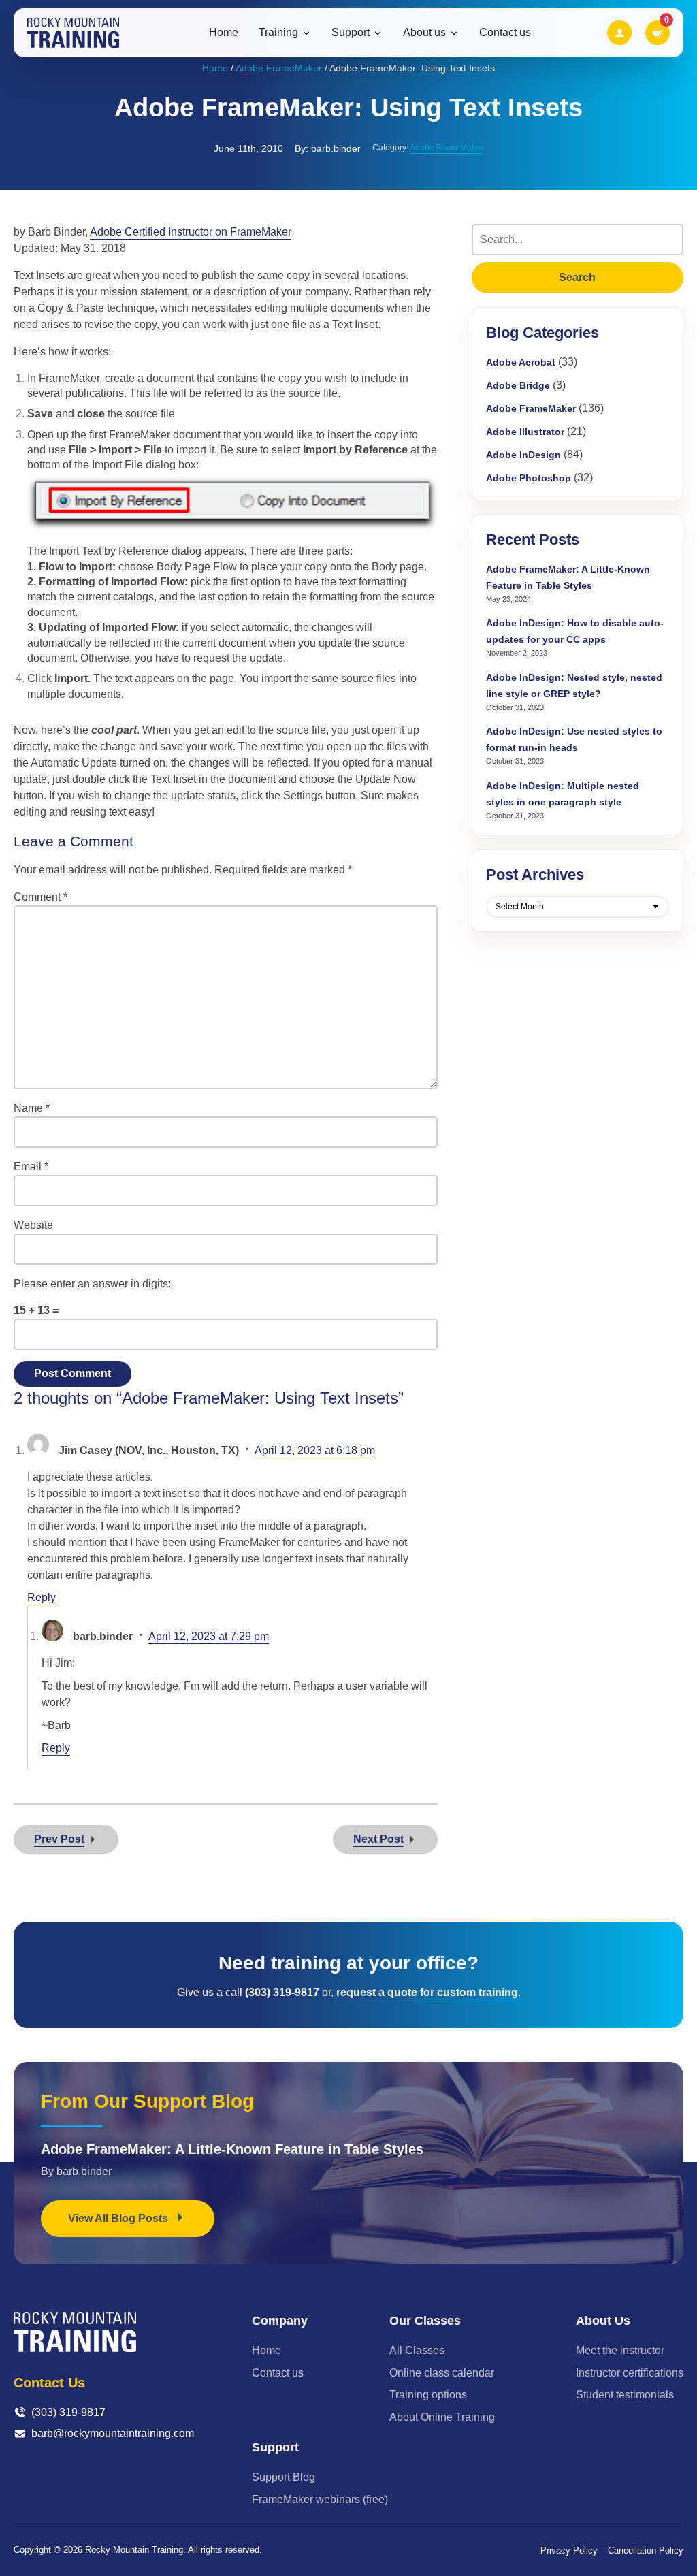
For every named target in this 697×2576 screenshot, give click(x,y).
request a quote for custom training (427, 1992)
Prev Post (59, 1839)
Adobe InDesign (523, 455)
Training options (428, 2395)
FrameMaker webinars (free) (320, 2499)
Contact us (505, 32)
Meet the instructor (620, 2350)
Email (31, 1166)
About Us (603, 2321)
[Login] (619, 33)
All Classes (417, 2350)
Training (278, 33)
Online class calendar (442, 2373)
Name (32, 1108)
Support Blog (283, 2477)
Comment (40, 897)
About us (424, 33)
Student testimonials (625, 2395)
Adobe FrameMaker (279, 68)
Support (351, 33)
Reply (42, 1597)
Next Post (378, 1839)
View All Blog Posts (119, 2218)
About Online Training (442, 2417)
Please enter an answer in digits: (92, 1284)
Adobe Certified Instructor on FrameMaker (191, 232)
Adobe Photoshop (529, 478)
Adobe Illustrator (525, 432)
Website (33, 1225)
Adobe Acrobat (521, 362)
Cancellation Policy (646, 2550)
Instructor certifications (630, 2373)
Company (280, 2321)
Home (224, 32)
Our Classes (425, 2321)
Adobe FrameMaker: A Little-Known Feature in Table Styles (232, 2149)
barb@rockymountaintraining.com (113, 2433)
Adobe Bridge (518, 385)
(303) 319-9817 (68, 2412)
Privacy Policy (569, 2550)
